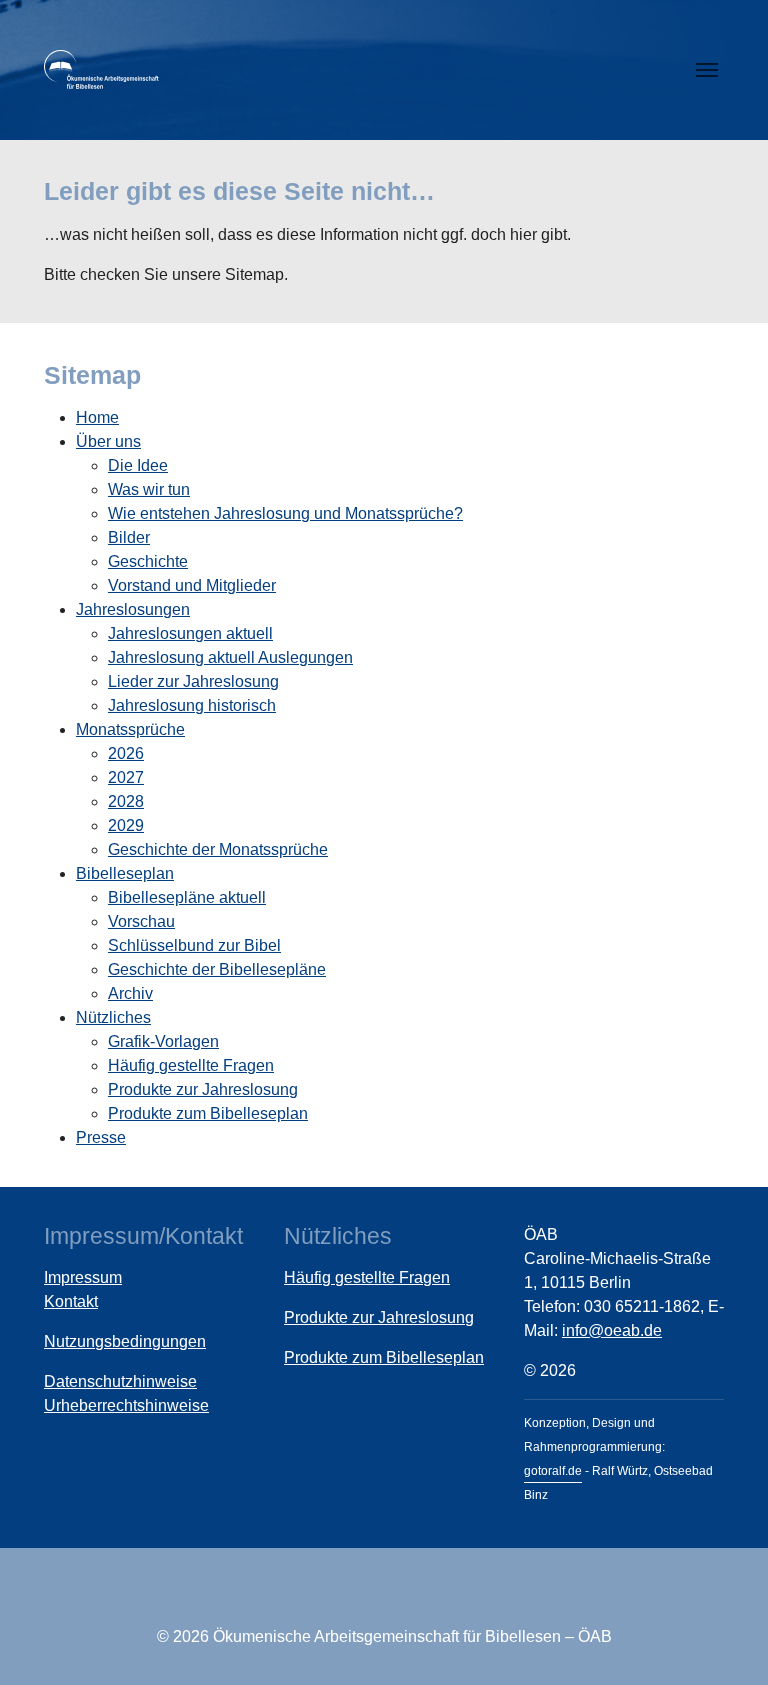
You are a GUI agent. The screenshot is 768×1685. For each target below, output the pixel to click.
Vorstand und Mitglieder (192, 585)
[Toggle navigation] (707, 70)
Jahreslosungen (133, 609)
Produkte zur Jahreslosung (203, 1089)
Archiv (130, 993)
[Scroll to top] (724, 1641)
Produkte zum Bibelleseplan (208, 1113)
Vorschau (141, 921)
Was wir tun (149, 489)
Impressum (83, 1277)
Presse (101, 1137)
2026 (126, 753)
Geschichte (148, 561)
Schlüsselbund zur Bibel (194, 945)
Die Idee (138, 465)
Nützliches (113, 1017)
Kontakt (71, 1301)
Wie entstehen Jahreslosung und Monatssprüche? (285, 513)
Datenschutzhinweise (120, 1381)
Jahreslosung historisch (192, 705)
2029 (126, 825)
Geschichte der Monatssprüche (218, 849)
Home (97, 417)
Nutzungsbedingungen (125, 1341)
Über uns (108, 441)
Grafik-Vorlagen (163, 1041)
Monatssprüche (130, 729)
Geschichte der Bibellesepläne (217, 969)
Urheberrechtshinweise (126, 1405)
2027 (126, 777)
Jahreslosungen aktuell (190, 633)
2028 (126, 801)
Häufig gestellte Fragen (191, 1065)
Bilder (129, 537)
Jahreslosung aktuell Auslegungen (230, 657)
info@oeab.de (612, 1330)
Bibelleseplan (125, 873)
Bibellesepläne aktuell (187, 897)
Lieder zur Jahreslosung (193, 681)
